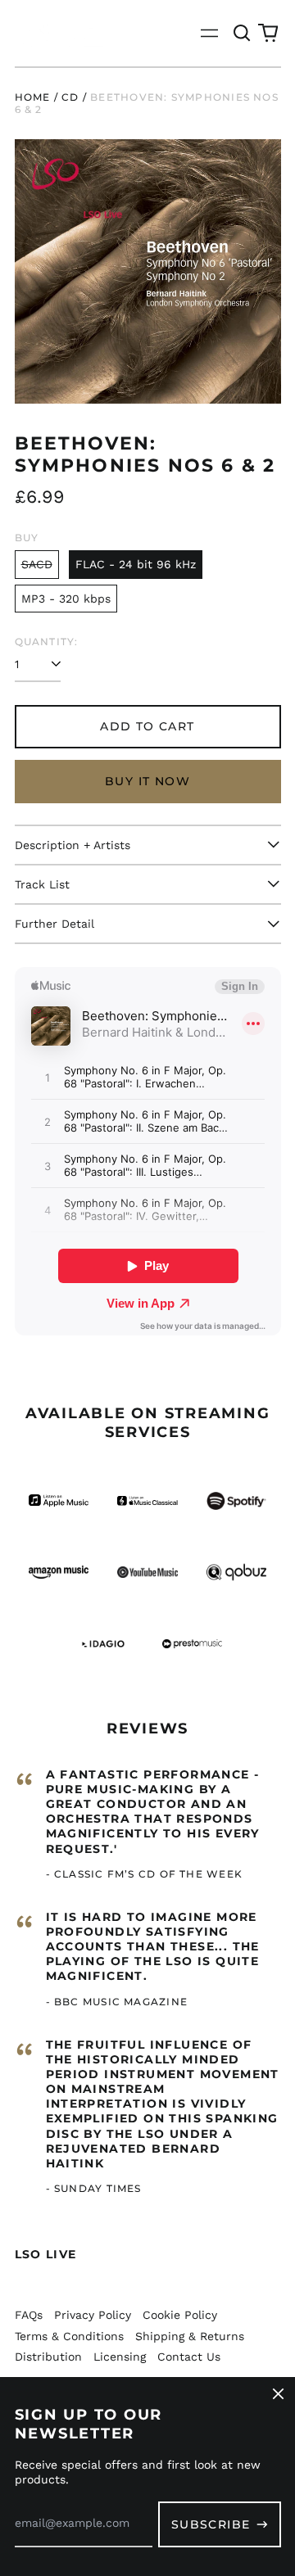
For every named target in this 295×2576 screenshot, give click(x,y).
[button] (243, 34)
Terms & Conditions (69, 2336)
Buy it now (147, 781)
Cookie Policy (180, 2315)
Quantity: (47, 642)
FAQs (29, 2315)
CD (70, 97)
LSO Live (46, 2254)
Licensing (120, 2357)
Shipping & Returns (190, 2336)
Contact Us (189, 2357)
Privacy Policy (93, 2315)
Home (33, 97)
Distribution (48, 2357)
